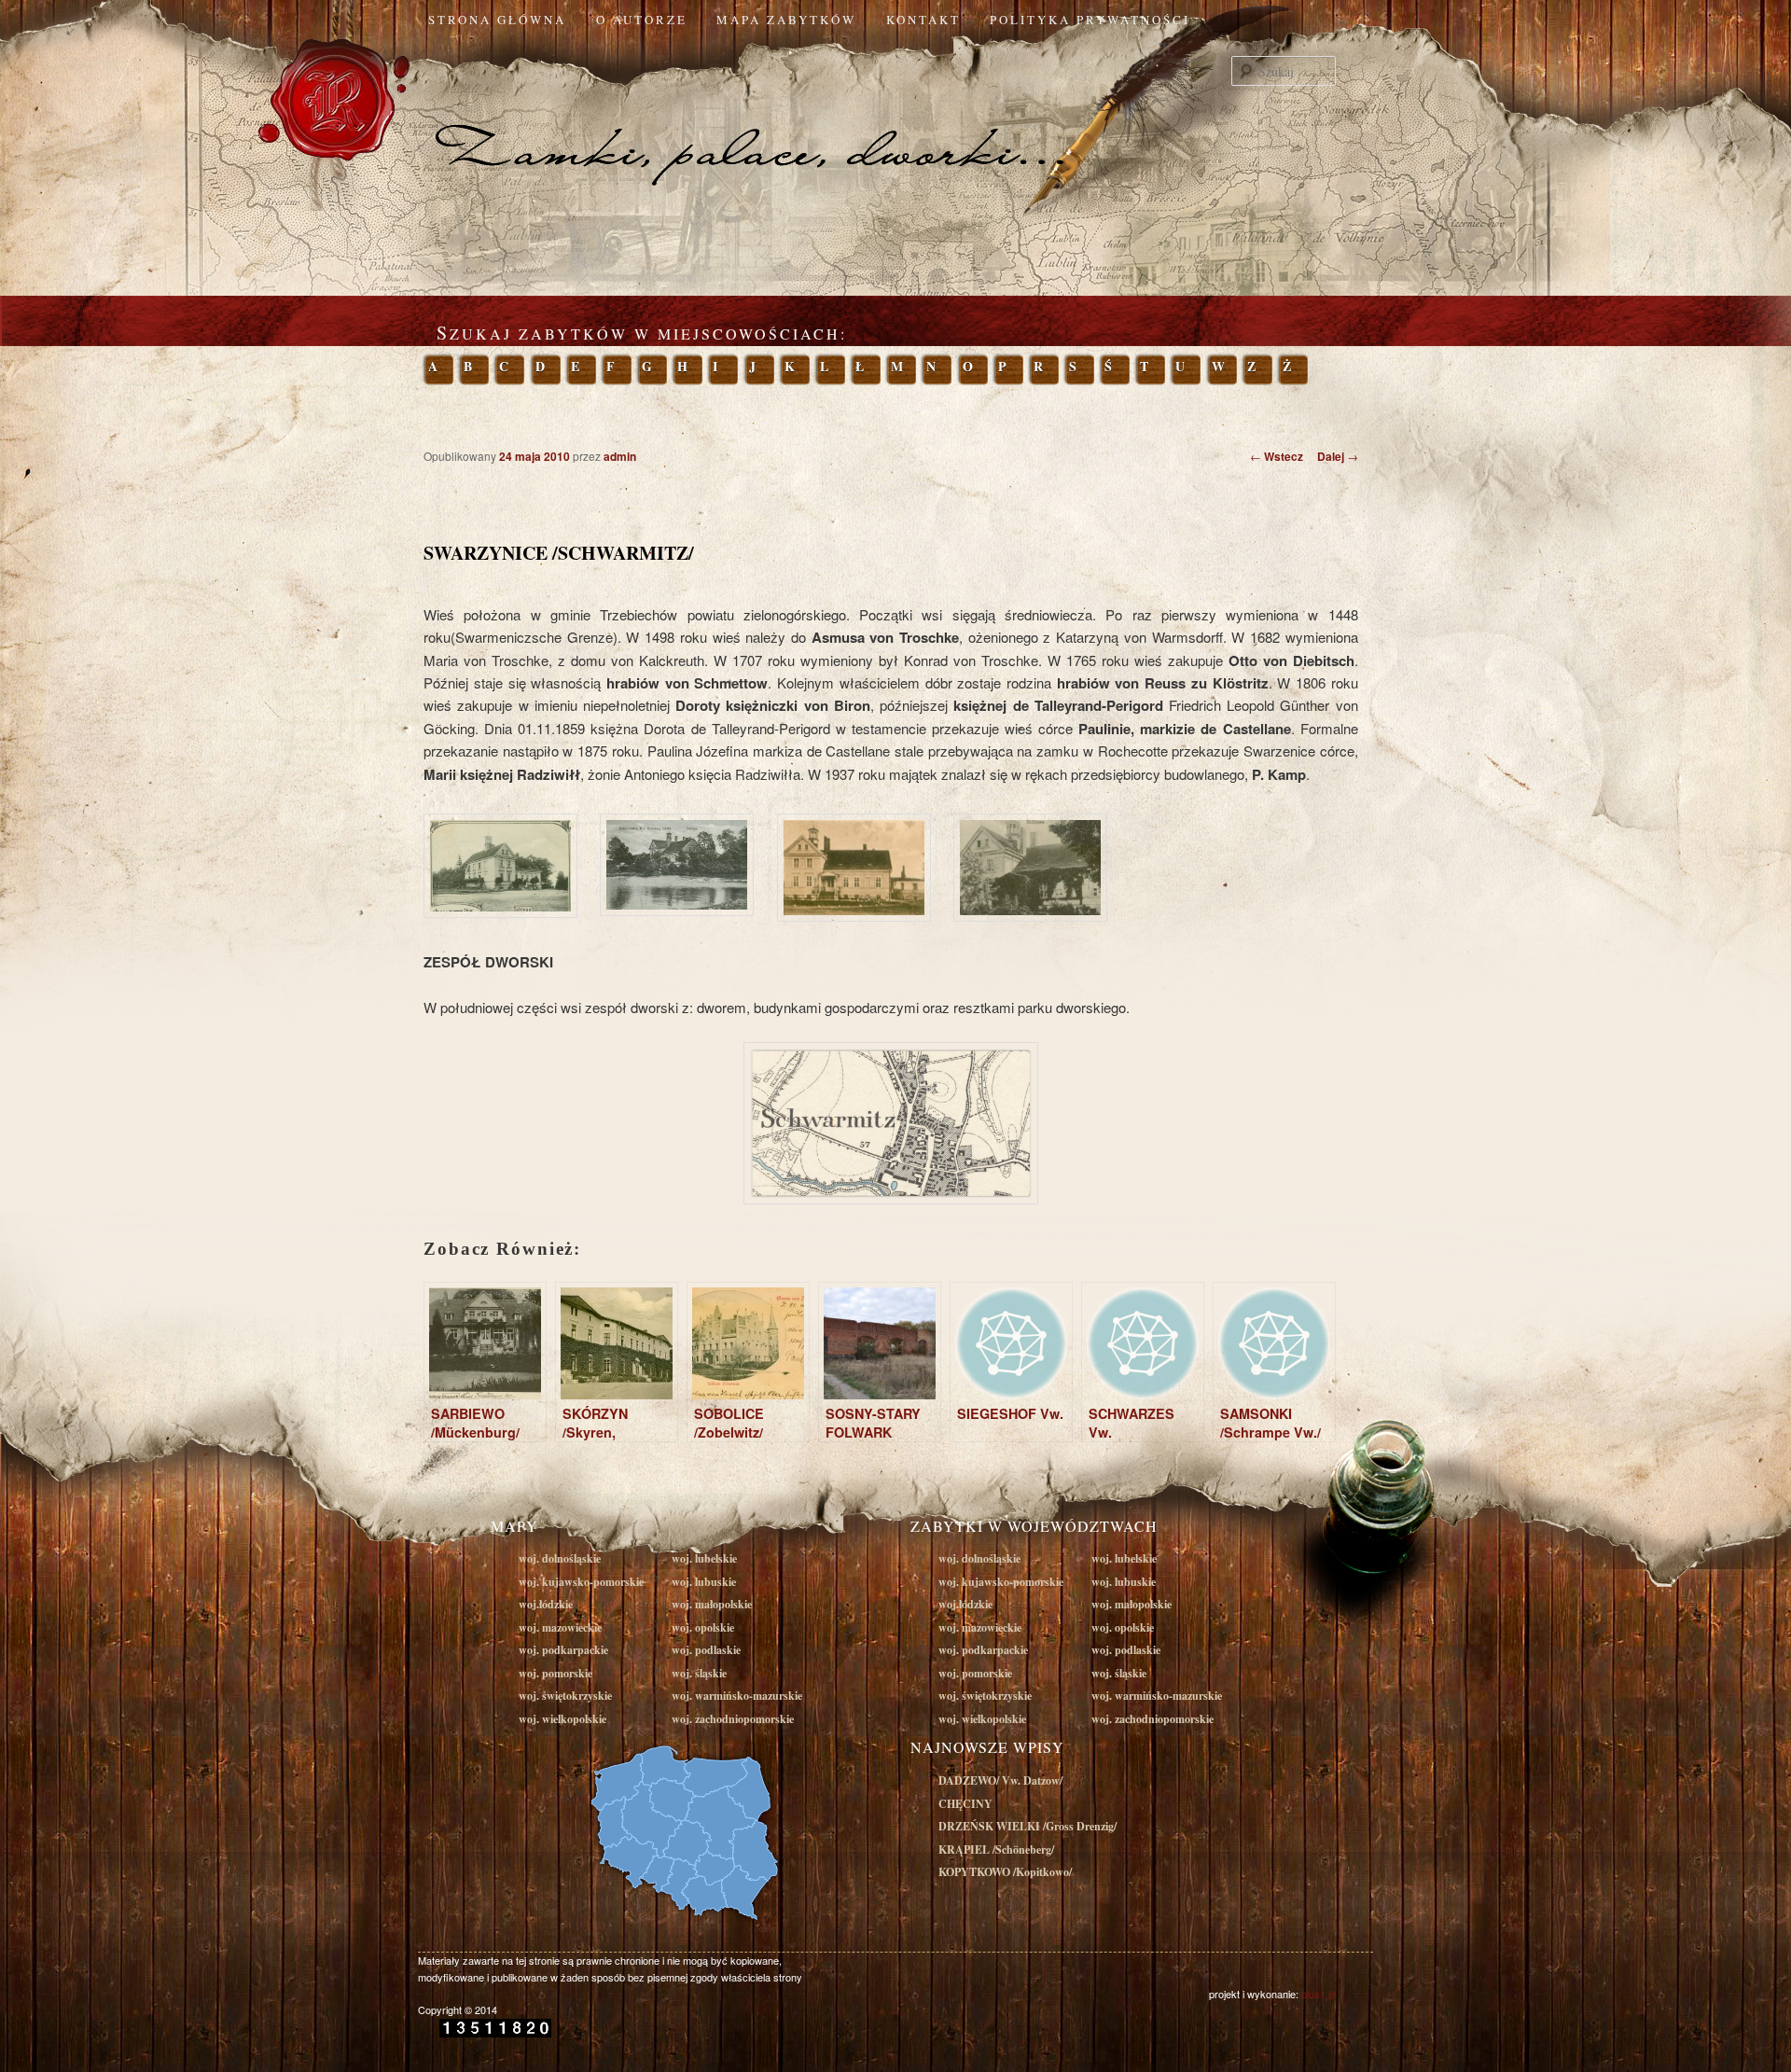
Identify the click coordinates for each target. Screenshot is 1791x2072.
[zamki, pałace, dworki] (895, 116)
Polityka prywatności (1090, 20)
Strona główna (497, 20)
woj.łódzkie (546, 1604)
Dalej (1338, 456)
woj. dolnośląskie (560, 1558)
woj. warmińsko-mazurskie (737, 1696)
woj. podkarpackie (563, 1650)
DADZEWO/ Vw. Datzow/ (1000, 1780)
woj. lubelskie (704, 1558)
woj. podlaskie (706, 1650)
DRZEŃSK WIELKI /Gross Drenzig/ (1027, 1826)
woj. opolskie (703, 1627)
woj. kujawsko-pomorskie (581, 1582)
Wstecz (1277, 456)
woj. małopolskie (712, 1604)
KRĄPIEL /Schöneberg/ (996, 1850)
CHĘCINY (965, 1804)
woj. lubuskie (704, 1582)
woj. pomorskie (555, 1673)
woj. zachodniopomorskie (733, 1719)
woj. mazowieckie (560, 1627)
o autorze (642, 20)
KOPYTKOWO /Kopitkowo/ (1005, 1872)
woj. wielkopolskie (562, 1719)
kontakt (923, 20)
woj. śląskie (699, 1673)
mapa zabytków (786, 20)
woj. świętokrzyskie (565, 1696)
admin (620, 456)
